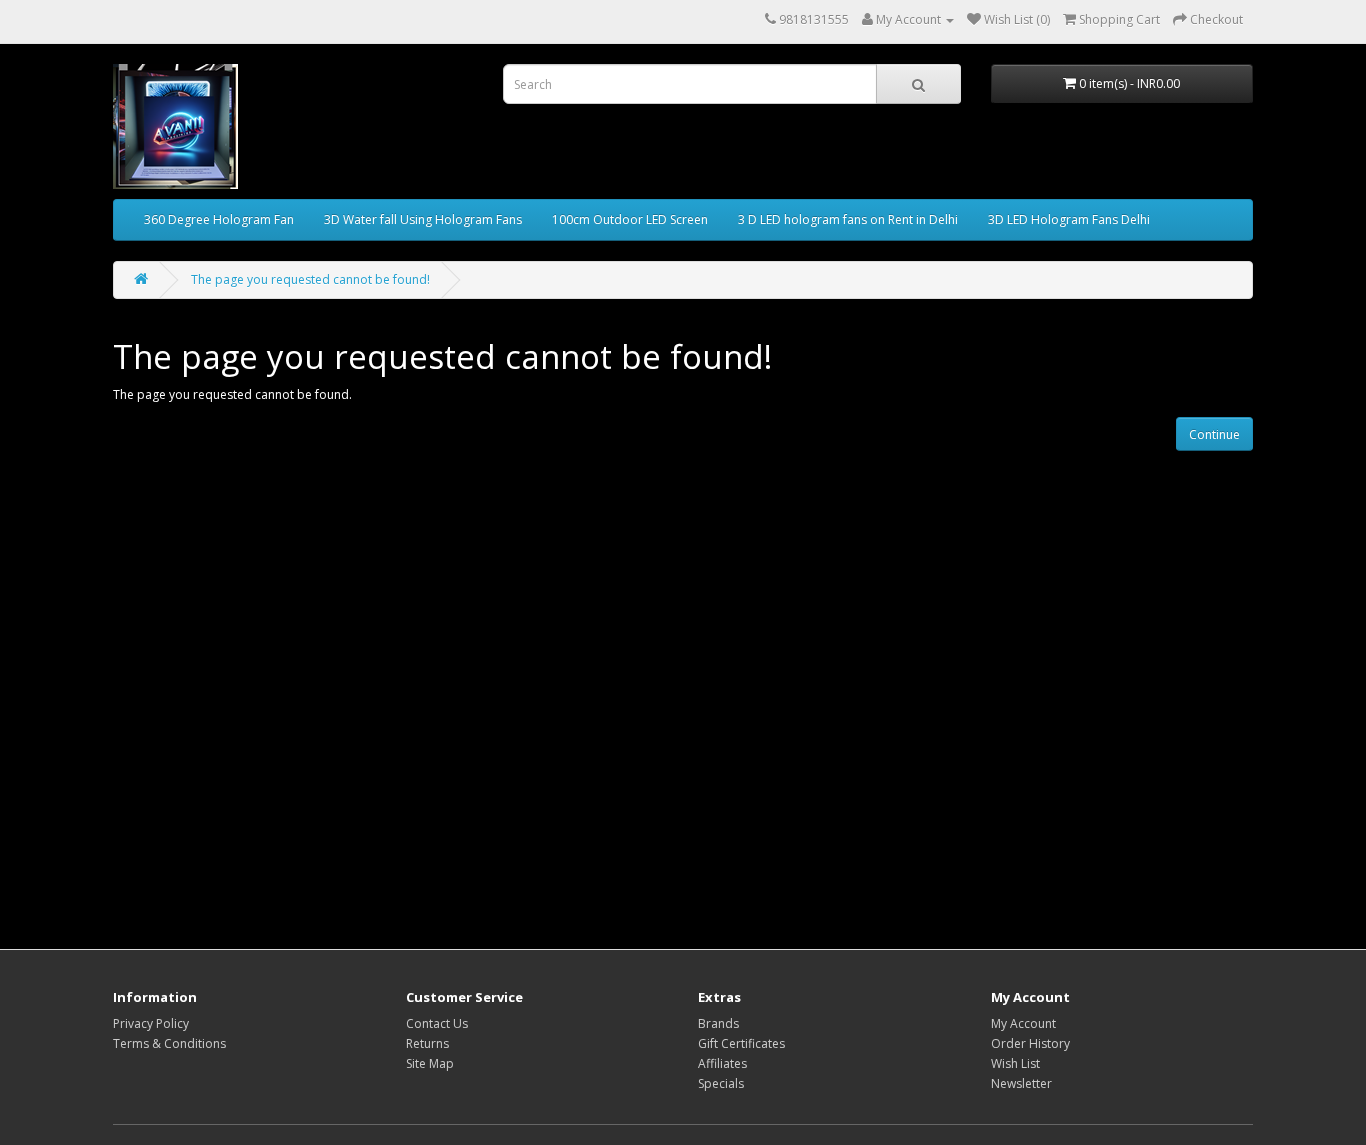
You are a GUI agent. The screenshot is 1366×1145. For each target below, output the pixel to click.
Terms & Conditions (169, 1043)
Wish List (1015, 1063)
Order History (1030, 1043)
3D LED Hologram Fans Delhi (1069, 219)
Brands (718, 1023)
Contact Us (437, 1023)
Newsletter (1021, 1083)
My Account (1023, 1023)
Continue (1214, 434)
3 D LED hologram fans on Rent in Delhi (848, 219)
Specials (721, 1083)
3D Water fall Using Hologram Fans (423, 219)
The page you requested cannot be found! (310, 279)
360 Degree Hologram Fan (219, 219)
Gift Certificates (741, 1043)
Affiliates (722, 1063)
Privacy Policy (151, 1023)
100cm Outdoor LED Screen (630, 219)
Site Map (430, 1063)
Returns (427, 1043)
